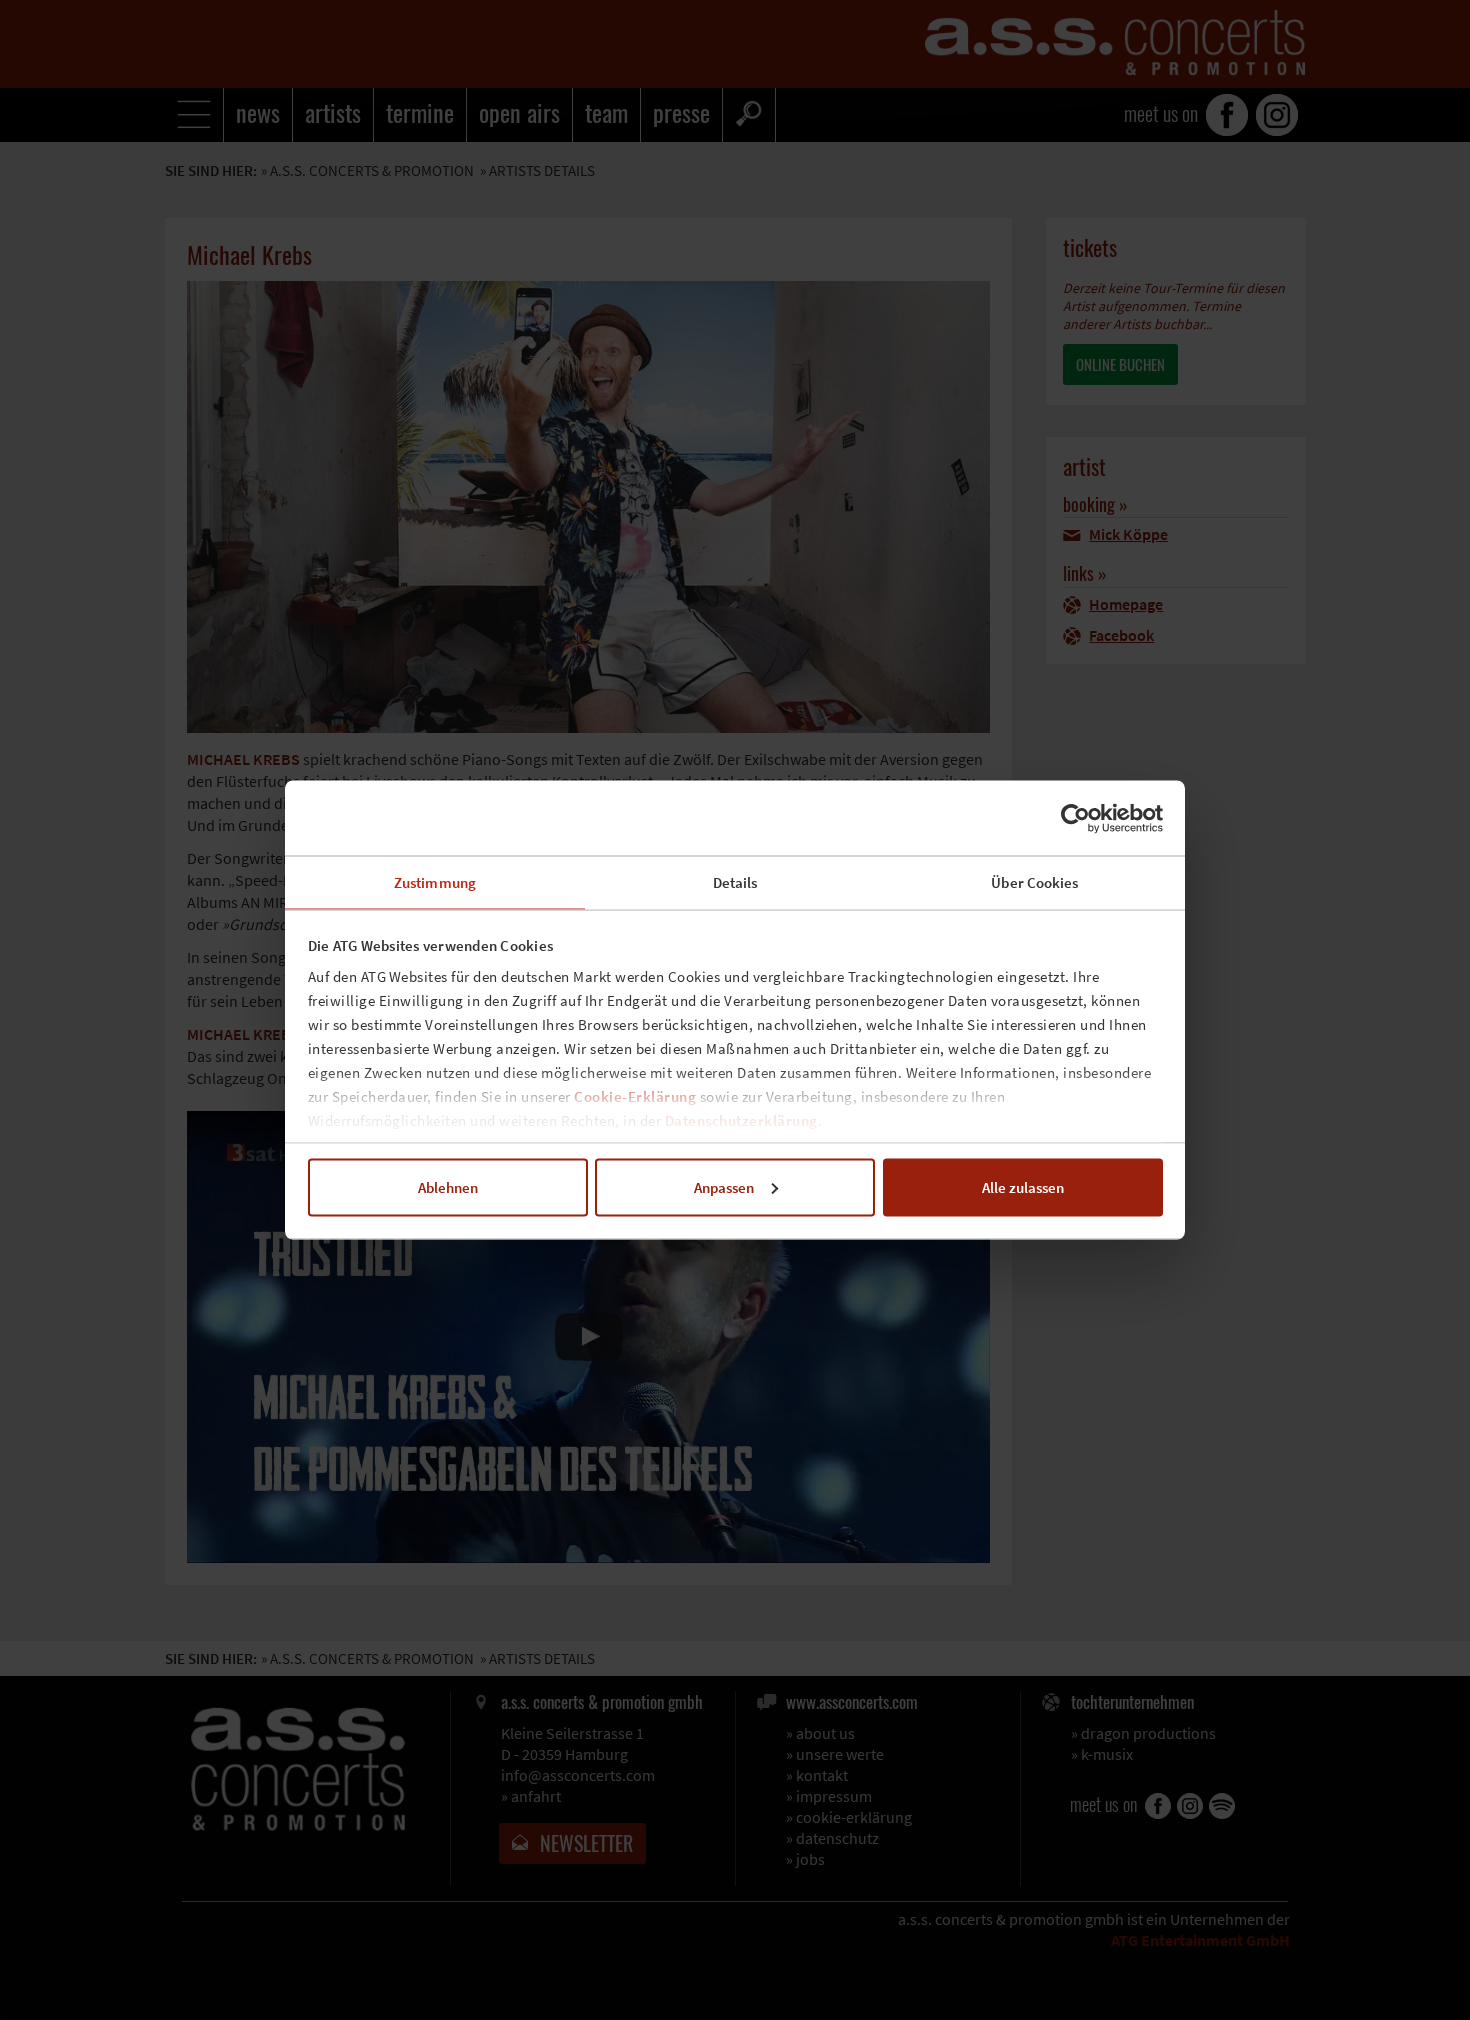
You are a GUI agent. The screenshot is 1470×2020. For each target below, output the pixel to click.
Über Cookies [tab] (1034, 882)
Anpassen (724, 1186)
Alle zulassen (1023, 1186)
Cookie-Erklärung (635, 1096)
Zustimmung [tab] (435, 882)
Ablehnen (448, 1186)
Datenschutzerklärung (741, 1120)
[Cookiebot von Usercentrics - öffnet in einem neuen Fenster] (1075, 818)
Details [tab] (735, 882)
